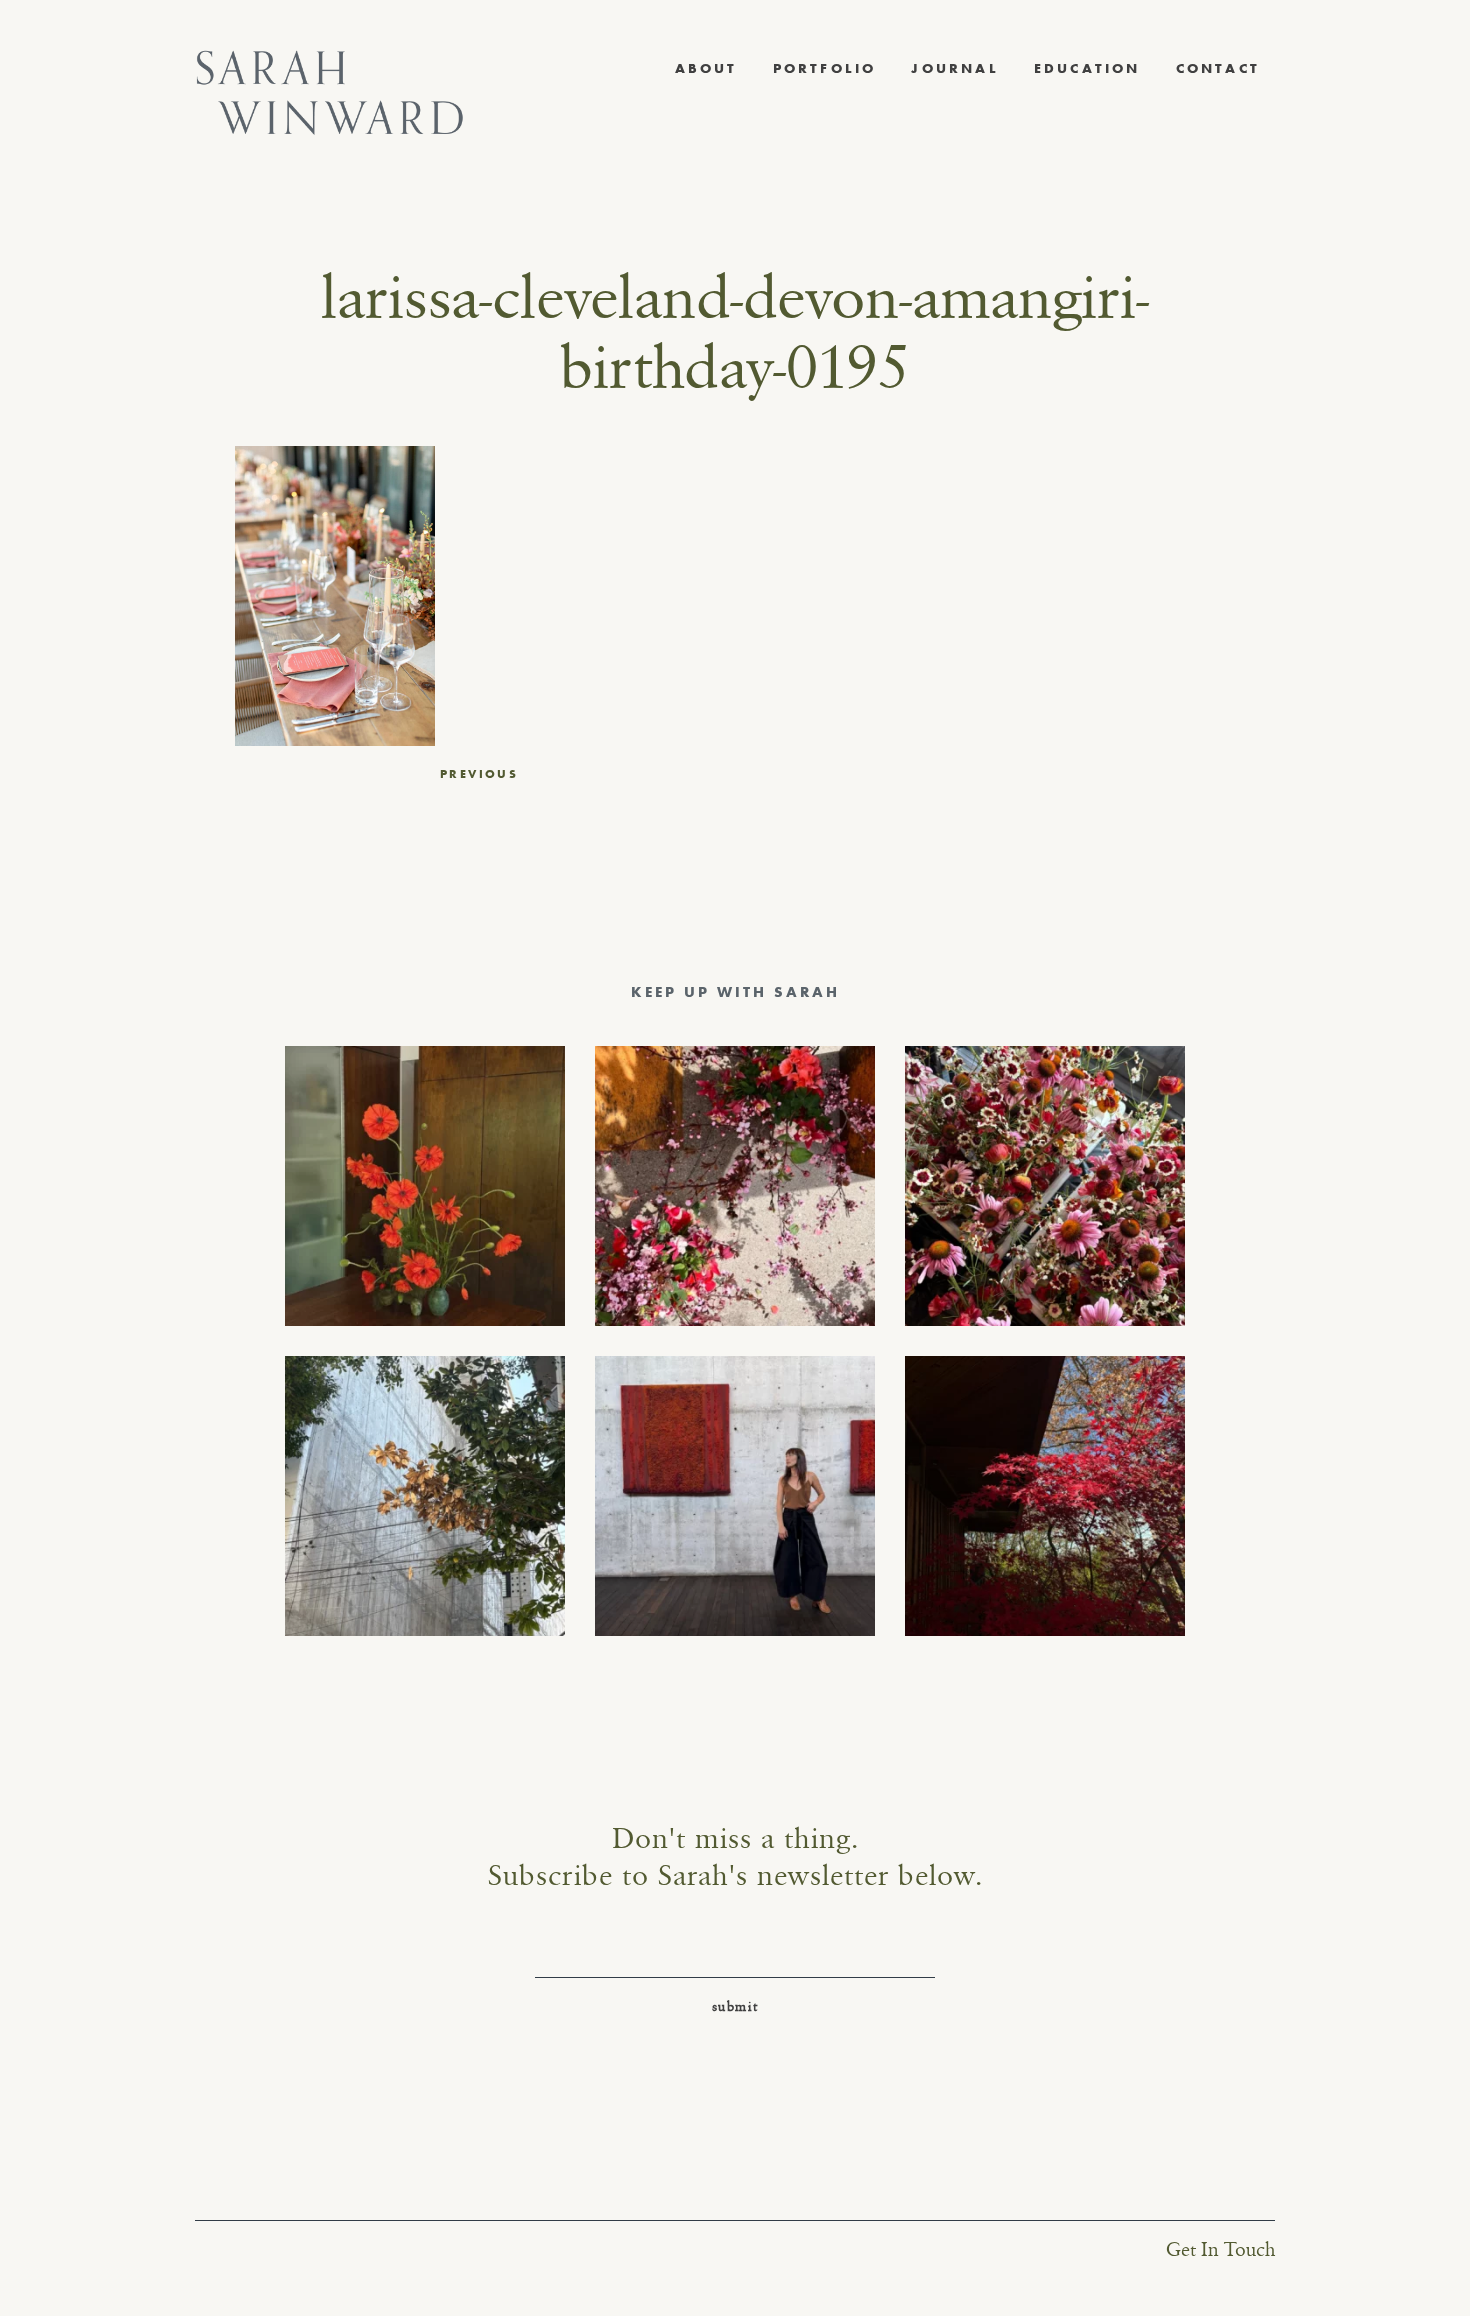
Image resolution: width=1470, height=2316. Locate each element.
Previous (479, 774)
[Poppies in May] (425, 1186)
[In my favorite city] (735, 1496)
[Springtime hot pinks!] (735, 1186)
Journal (954, 68)
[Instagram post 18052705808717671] (425, 1496)
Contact (1218, 68)
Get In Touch (1220, 2250)
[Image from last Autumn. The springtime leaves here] (1045, 1496)
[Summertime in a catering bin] (1045, 1186)
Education (1087, 68)
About (706, 68)
